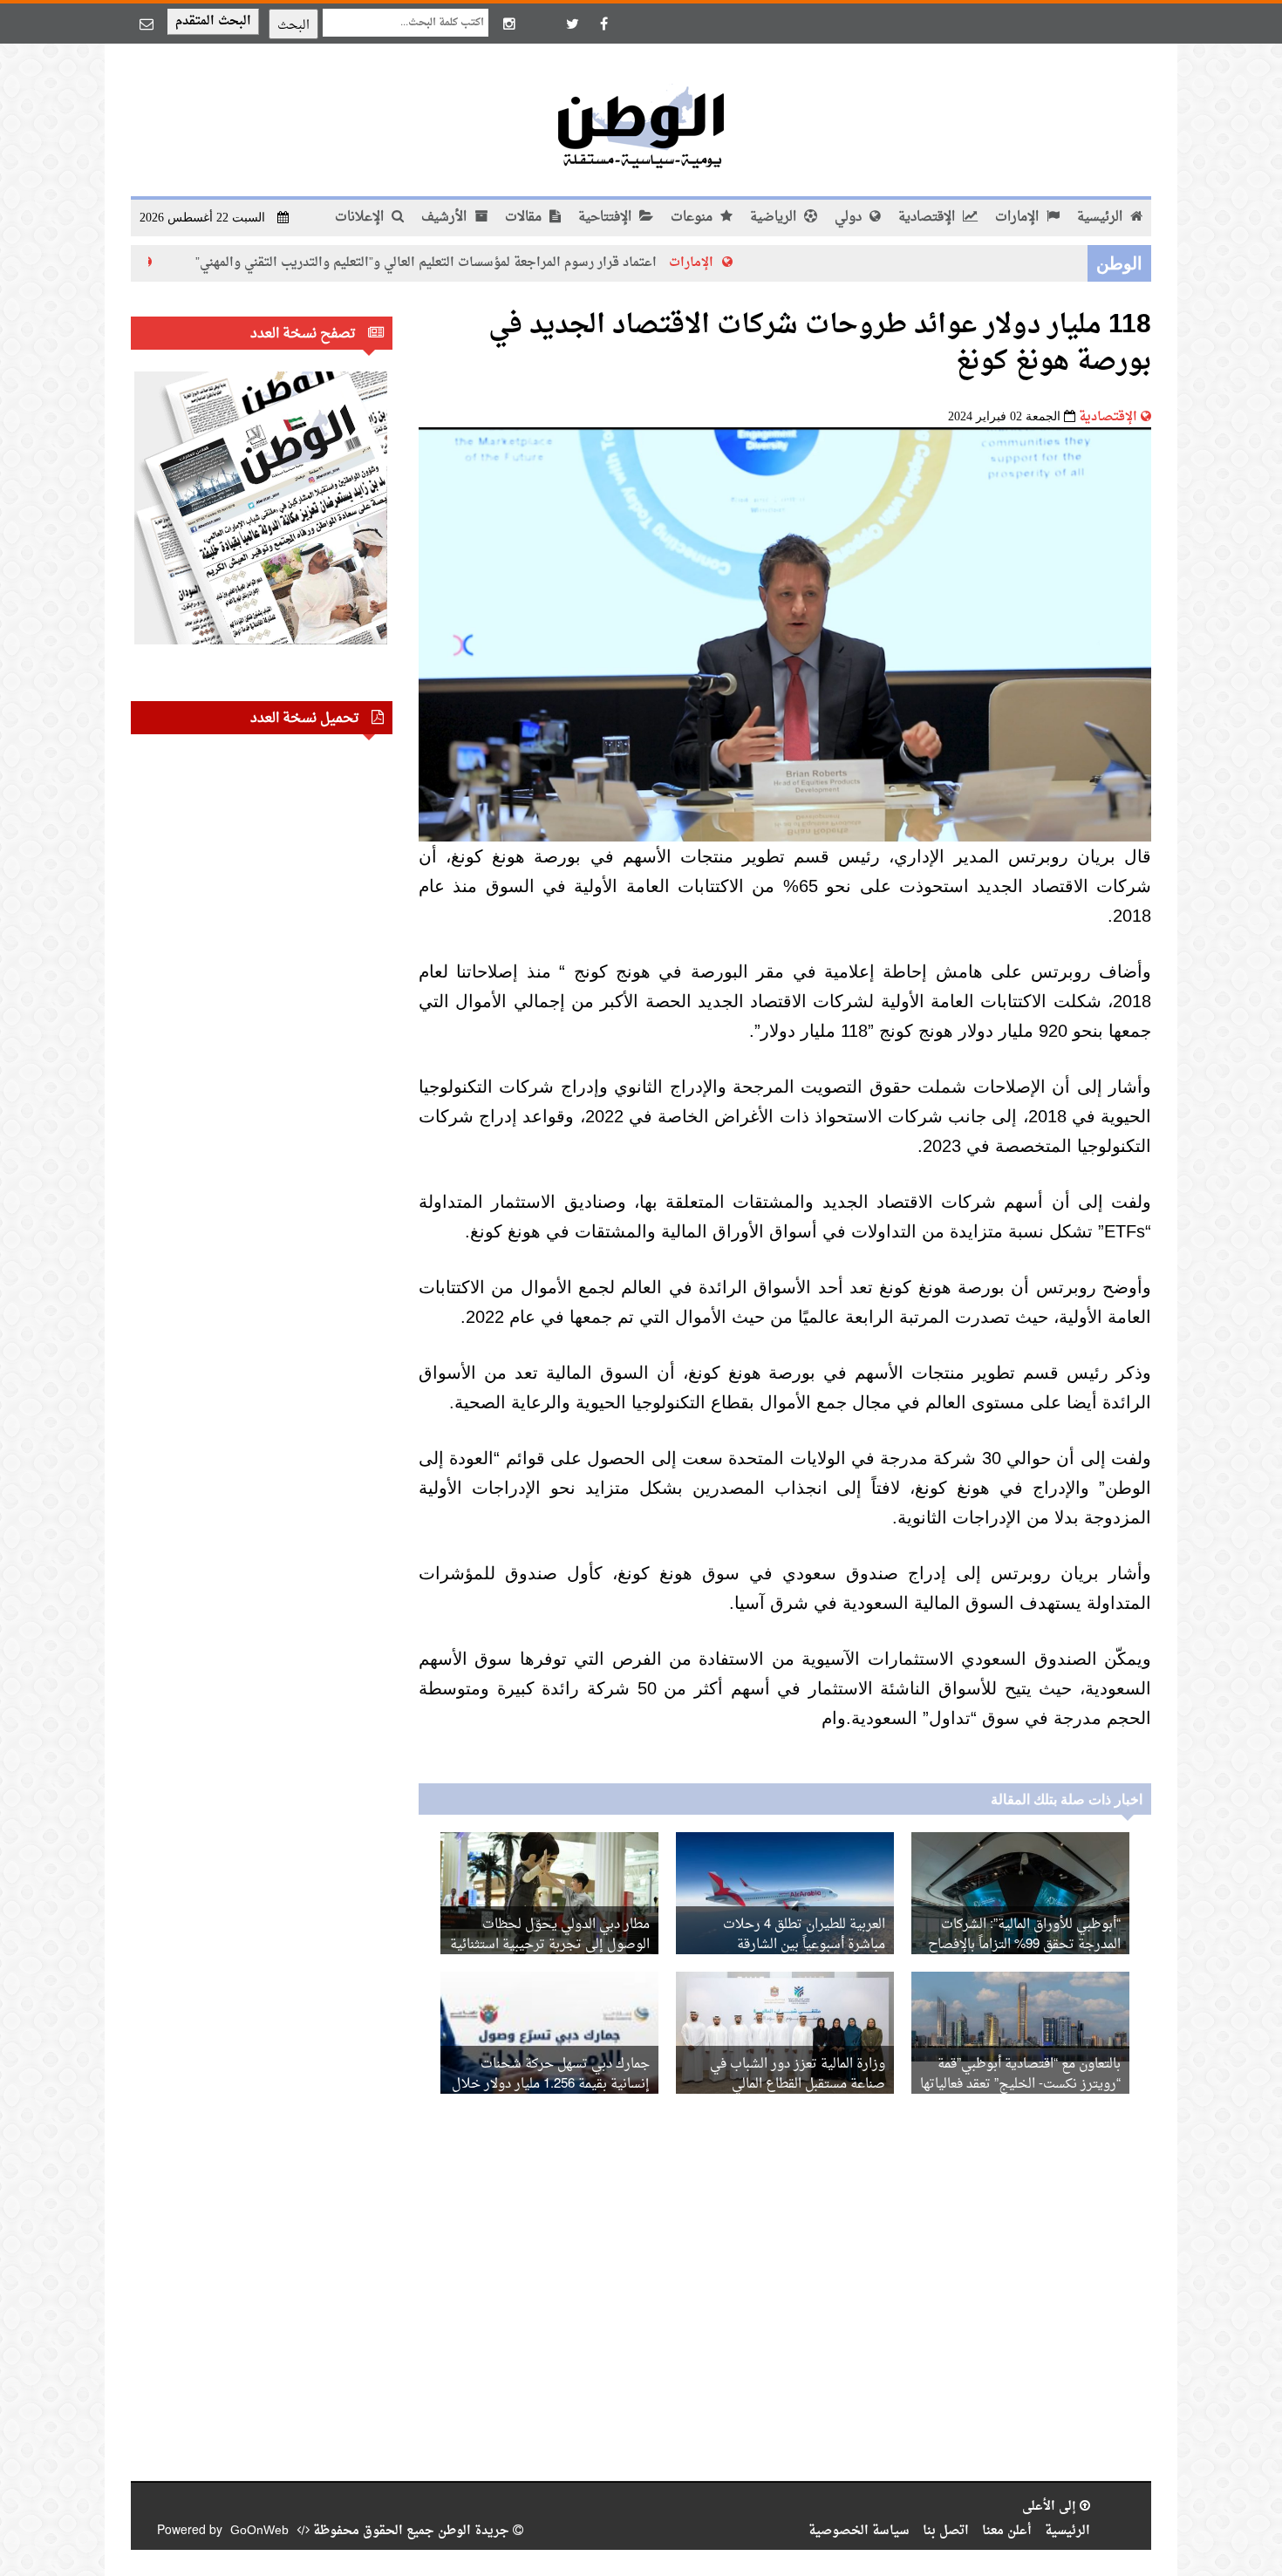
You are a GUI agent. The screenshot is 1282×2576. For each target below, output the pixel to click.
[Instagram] (509, 24)
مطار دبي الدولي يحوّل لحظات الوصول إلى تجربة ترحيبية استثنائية (550, 1935)
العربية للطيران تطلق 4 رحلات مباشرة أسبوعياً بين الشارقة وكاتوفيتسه (804, 1945)
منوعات (693, 218)
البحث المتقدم (213, 21)
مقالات (525, 218)
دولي (850, 218)
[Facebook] (603, 24)
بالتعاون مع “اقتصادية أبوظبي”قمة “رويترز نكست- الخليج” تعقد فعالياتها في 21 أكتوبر (1020, 2085)
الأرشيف (446, 218)
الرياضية (775, 218)
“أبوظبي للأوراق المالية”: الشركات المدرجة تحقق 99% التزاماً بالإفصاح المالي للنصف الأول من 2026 (1024, 1945)
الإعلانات (361, 218)
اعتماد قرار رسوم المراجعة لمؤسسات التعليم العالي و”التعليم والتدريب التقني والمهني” (503, 263)
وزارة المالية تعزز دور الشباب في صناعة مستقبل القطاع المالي (798, 2075)
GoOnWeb (259, 2531)
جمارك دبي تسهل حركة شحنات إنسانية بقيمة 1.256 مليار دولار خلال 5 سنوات (551, 2085)
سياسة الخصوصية (859, 2531)
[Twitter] (572, 24)
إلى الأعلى (1051, 2507)
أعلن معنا (1007, 2531)
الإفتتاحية (607, 218)
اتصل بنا (946, 2531)
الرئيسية (1101, 218)
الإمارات (1019, 218)
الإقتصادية (928, 218)
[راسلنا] (147, 24)
